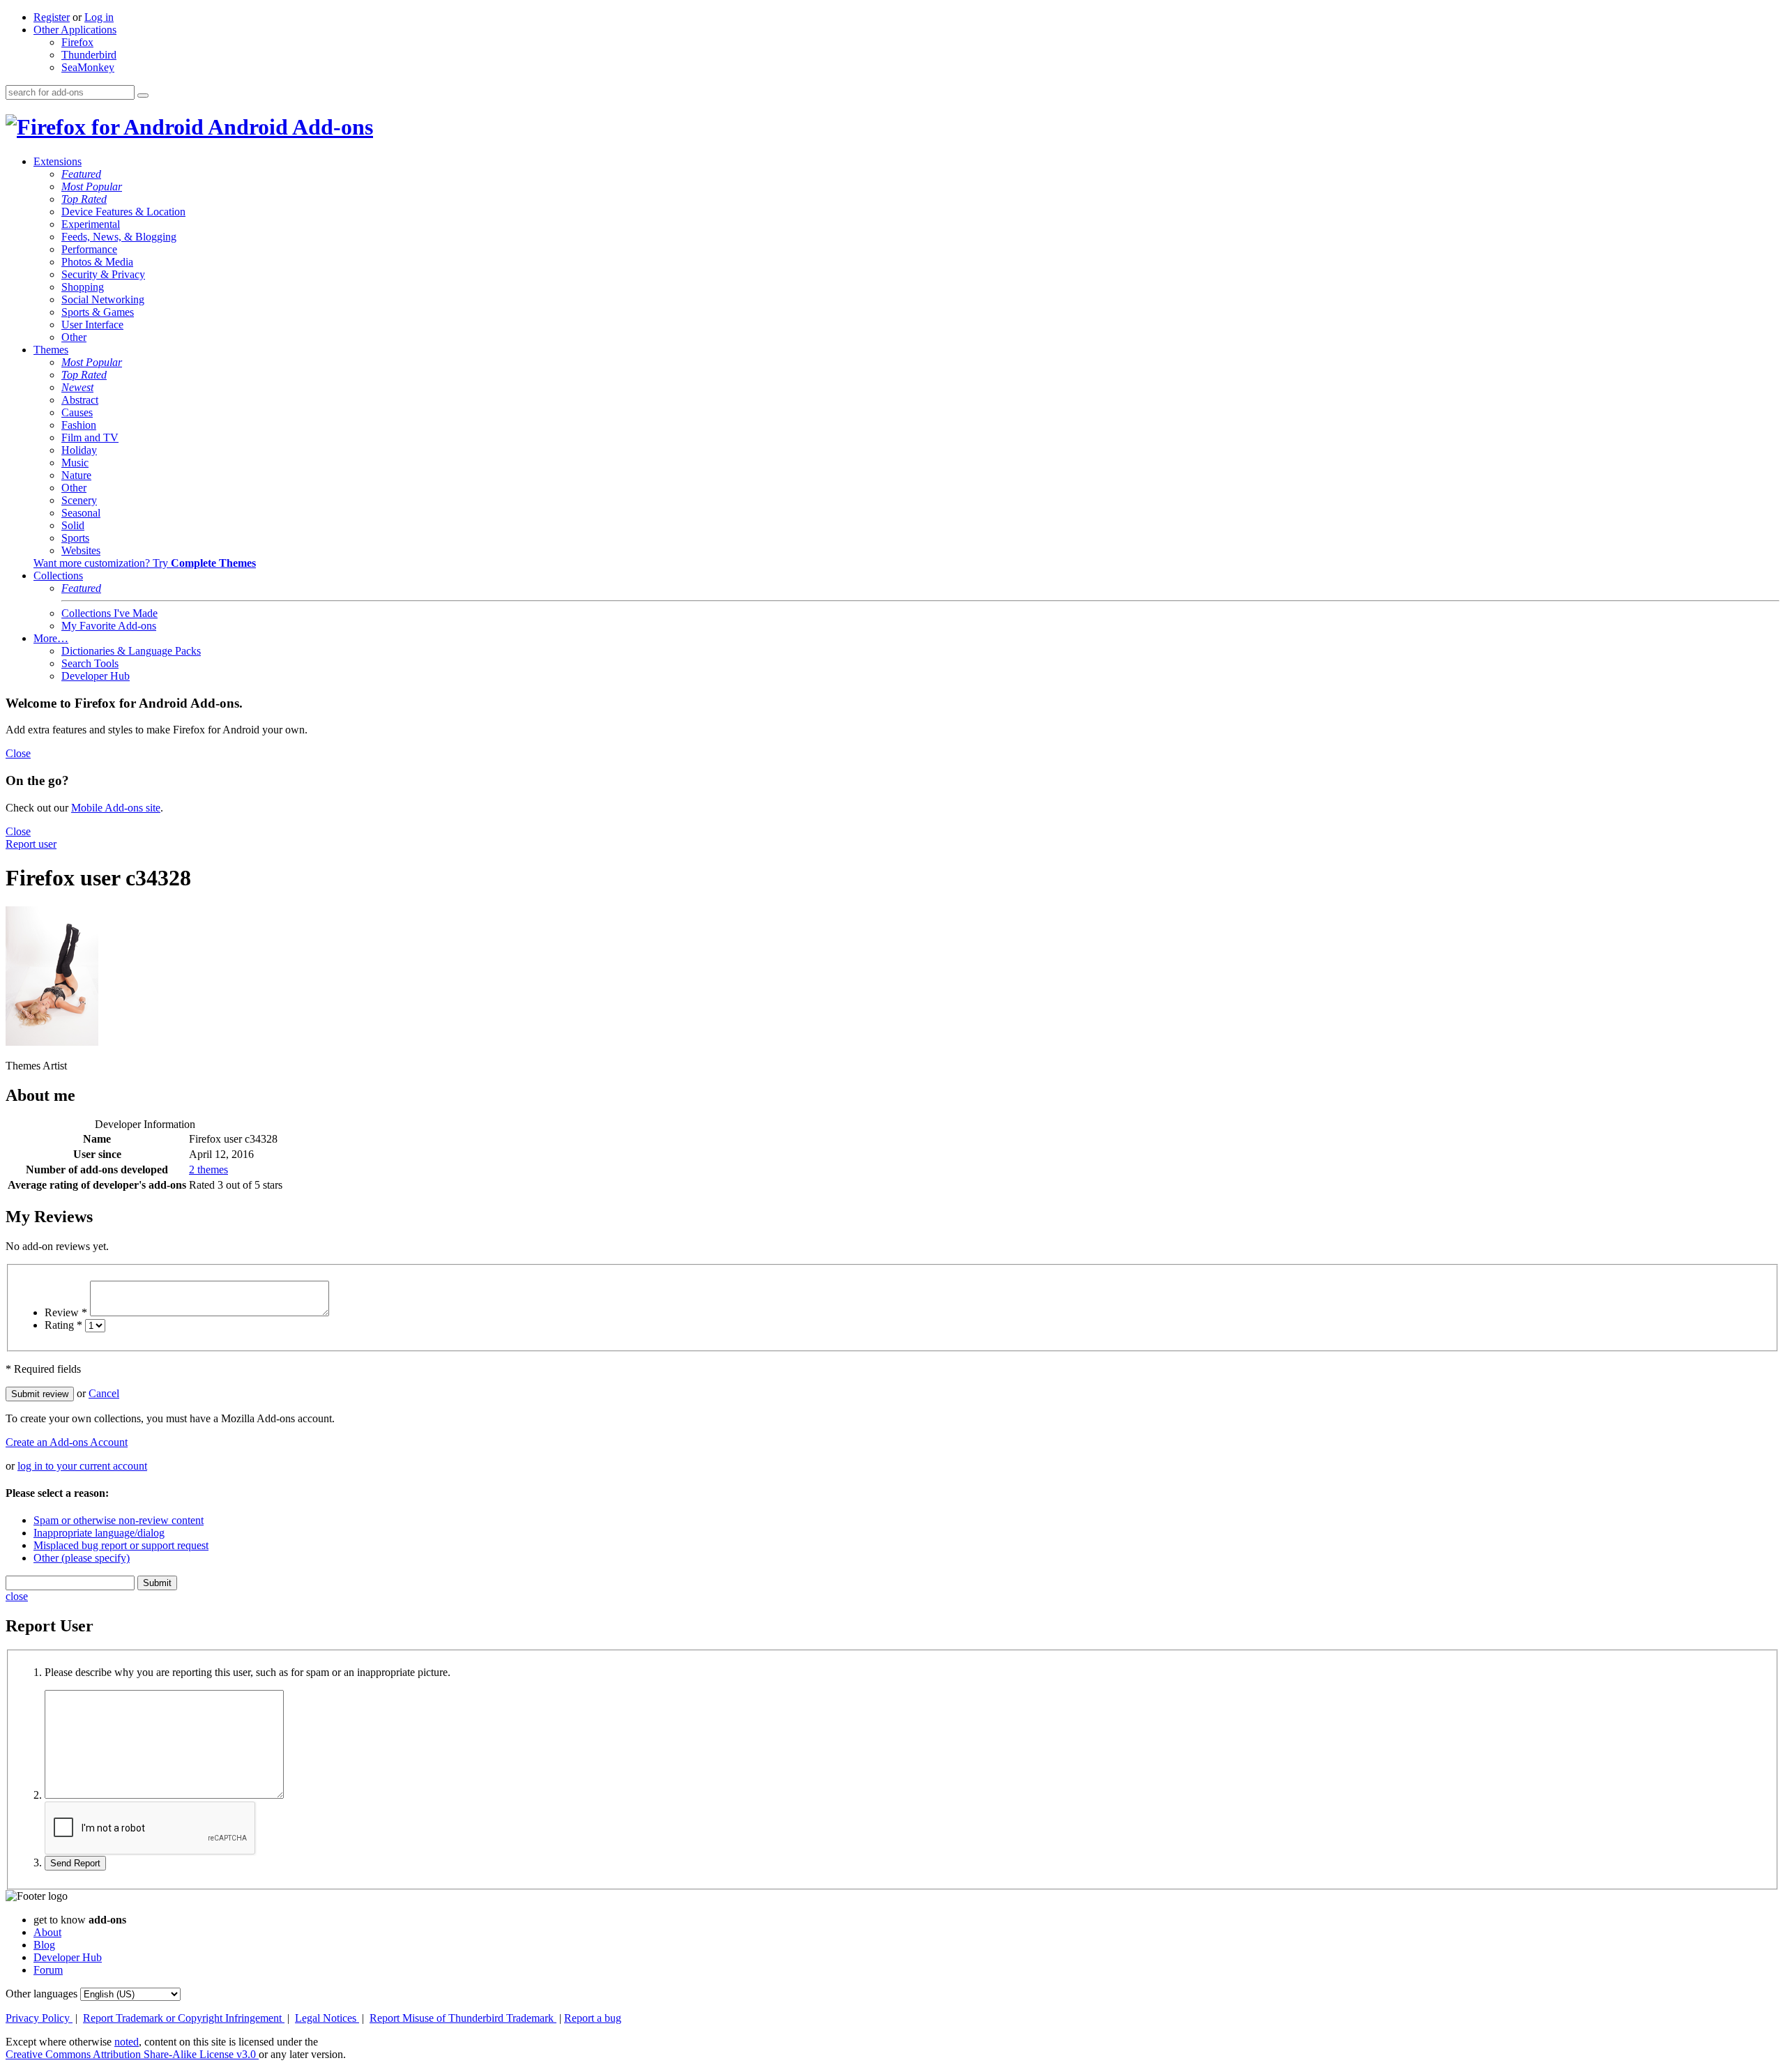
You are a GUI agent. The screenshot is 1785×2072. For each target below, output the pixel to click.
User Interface (92, 325)
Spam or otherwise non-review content (119, 1520)
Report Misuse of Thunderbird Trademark (463, 2018)
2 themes (208, 1170)
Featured (81, 174)
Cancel (104, 1393)
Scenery (79, 500)
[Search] (143, 96)
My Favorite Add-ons (109, 626)
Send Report (75, 1863)
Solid (73, 525)
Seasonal (81, 513)
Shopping (83, 287)
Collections (58, 576)
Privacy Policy (39, 2018)
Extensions (58, 161)
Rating (63, 1325)
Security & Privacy (103, 274)
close (17, 1596)
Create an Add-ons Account (67, 1442)
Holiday (79, 450)
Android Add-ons (288, 127)
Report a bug (593, 2018)
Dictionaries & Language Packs (131, 651)
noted (127, 2042)
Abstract (80, 400)
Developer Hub (96, 676)
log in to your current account (82, 1466)
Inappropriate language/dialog (99, 1533)
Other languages (41, 1994)
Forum (48, 1970)
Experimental (91, 224)
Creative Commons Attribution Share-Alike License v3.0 (132, 2054)
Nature (76, 475)
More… (51, 638)
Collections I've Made (109, 613)
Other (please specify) (82, 1558)
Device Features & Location (123, 212)
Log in (99, 17)
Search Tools (90, 663)
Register (52, 17)
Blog (44, 1945)
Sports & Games (98, 312)
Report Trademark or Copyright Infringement (184, 2018)
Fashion (79, 425)
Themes (51, 350)
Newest (77, 387)
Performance (89, 249)
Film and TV (90, 437)
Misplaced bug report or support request (121, 1545)
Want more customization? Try (145, 563)
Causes (77, 412)
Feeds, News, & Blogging (119, 237)
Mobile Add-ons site (116, 808)
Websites (81, 550)
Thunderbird (89, 55)
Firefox (77, 42)
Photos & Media (97, 262)
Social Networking (103, 299)
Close (18, 753)
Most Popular (92, 186)
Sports (75, 538)
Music (75, 463)
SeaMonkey (88, 67)
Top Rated (84, 199)
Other (74, 337)
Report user (31, 844)
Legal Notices (327, 2018)
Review (66, 1312)
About (47, 1932)
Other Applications (75, 30)
